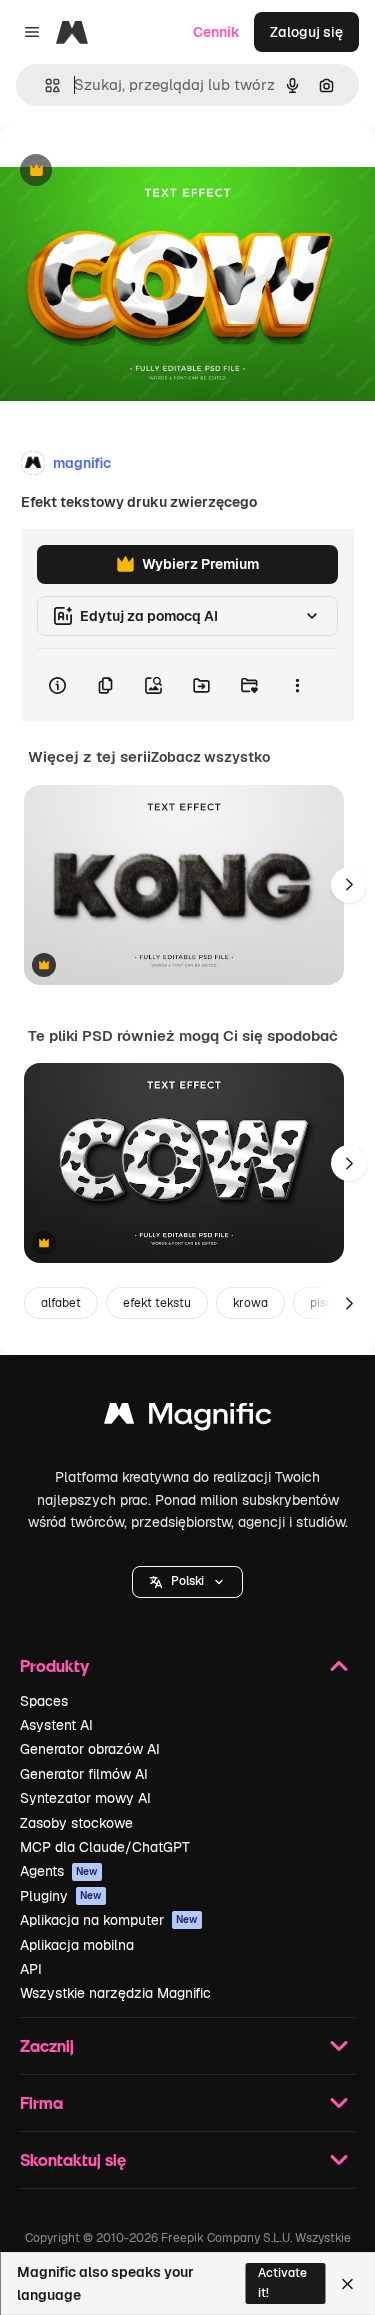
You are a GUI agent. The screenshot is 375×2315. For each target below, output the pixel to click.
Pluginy (61, 1896)
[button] (187, 1582)
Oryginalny (138, 171)
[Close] (347, 2284)
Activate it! (282, 2282)
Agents (59, 1871)
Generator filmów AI (84, 1774)
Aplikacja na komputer (109, 1920)
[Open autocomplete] (44, 85)
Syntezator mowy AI (85, 1798)
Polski (187, 1581)
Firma (41, 2102)
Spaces (44, 1701)
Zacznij (47, 2045)
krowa (250, 1303)
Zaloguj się (306, 32)
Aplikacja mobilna (77, 1945)
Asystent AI (56, 1725)
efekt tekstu (157, 1303)
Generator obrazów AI (90, 1749)
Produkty (54, 1665)
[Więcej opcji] (297, 685)
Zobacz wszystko (210, 757)
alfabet (61, 1303)
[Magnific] (188, 1418)
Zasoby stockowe (76, 1823)
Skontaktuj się (73, 2159)
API (31, 1969)
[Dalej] (349, 885)
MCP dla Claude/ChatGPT (105, 1847)
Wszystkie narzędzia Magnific (115, 1993)
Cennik (216, 32)
